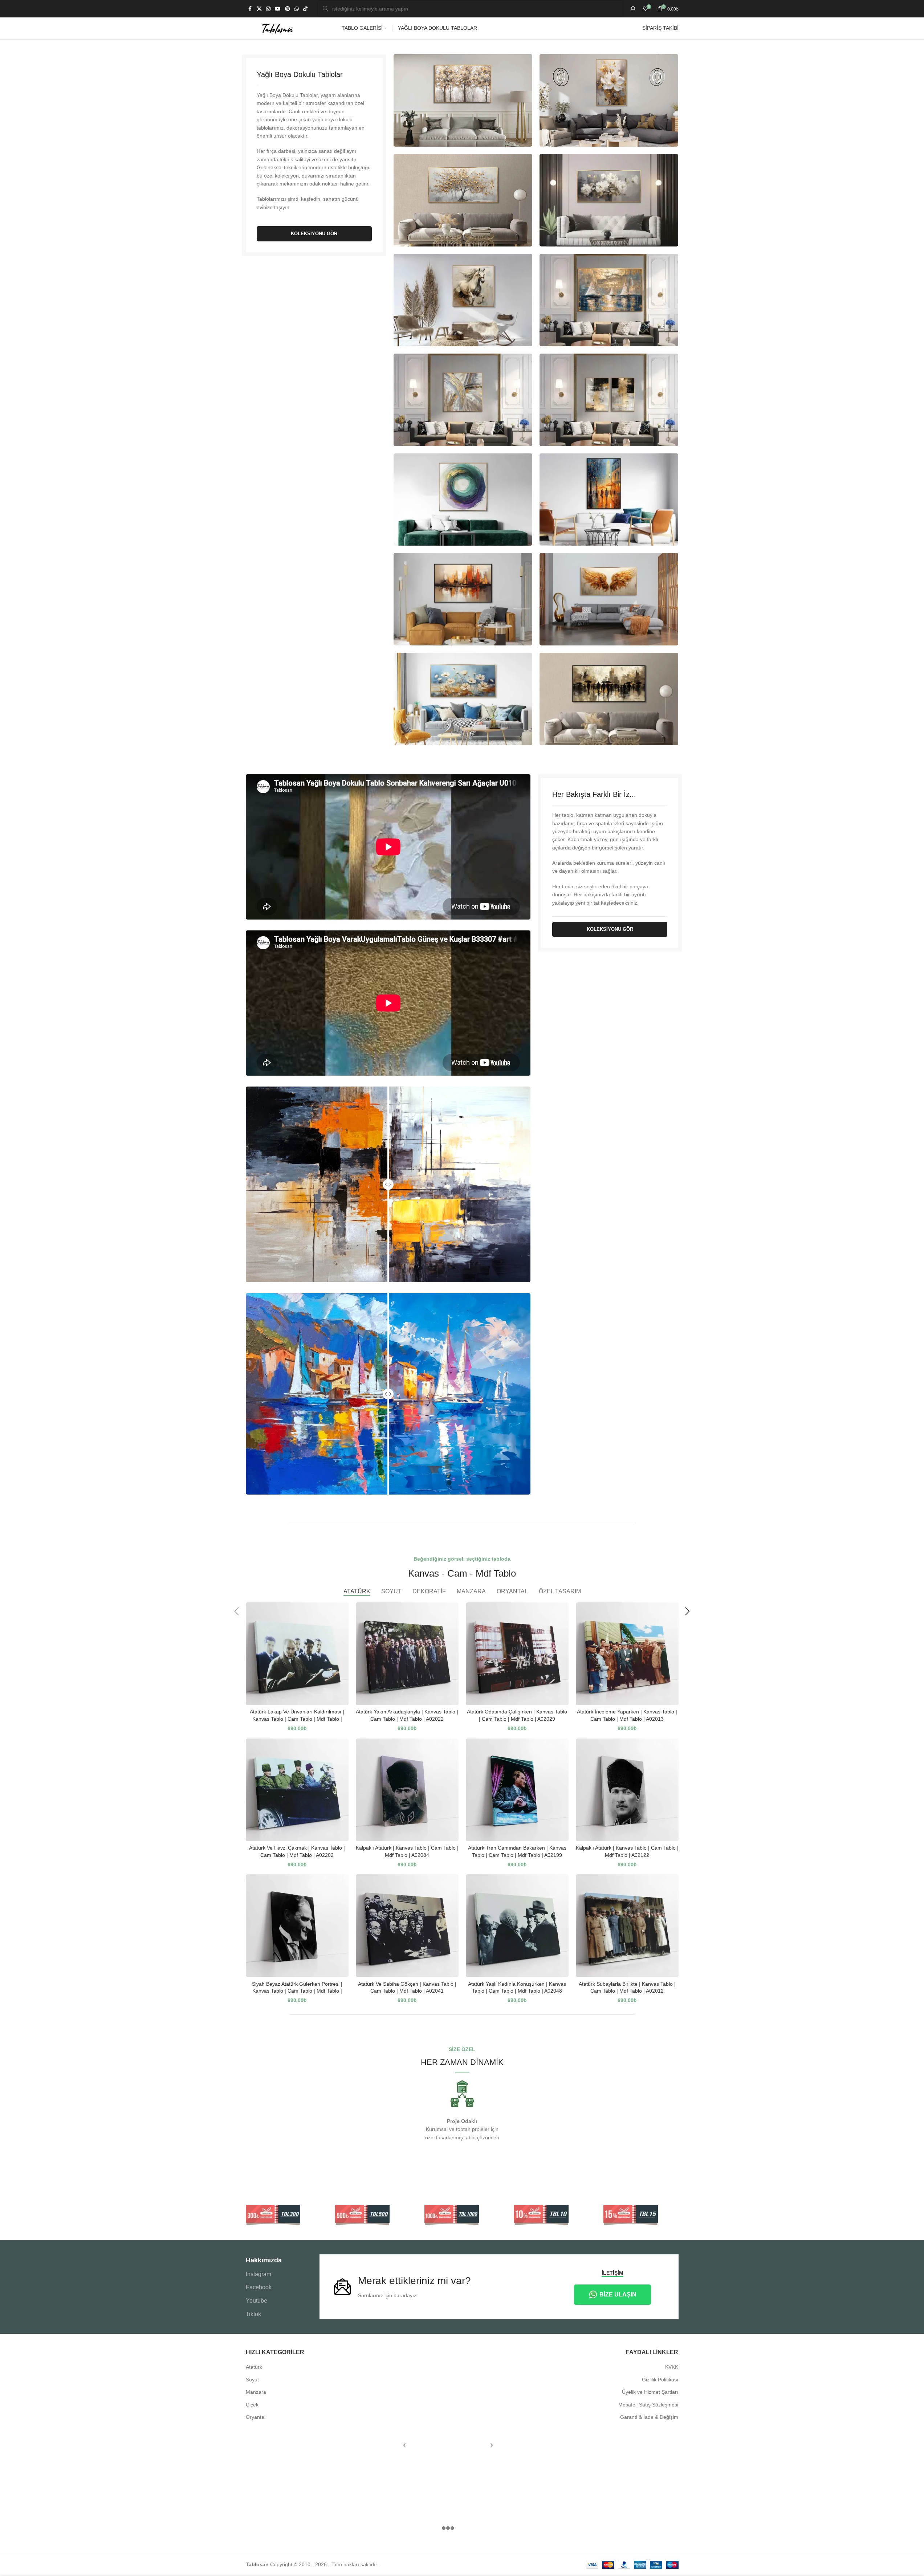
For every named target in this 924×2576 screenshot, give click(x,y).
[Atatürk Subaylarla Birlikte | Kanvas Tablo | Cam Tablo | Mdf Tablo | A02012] (627, 1926)
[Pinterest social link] (288, 9)
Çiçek (252, 2405)
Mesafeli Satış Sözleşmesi (648, 2405)
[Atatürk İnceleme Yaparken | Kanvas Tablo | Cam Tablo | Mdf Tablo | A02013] (627, 1654)
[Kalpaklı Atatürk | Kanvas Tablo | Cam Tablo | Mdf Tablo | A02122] (627, 1790)
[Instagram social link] (268, 9)
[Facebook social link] (250, 9)
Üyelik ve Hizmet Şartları (650, 2392)
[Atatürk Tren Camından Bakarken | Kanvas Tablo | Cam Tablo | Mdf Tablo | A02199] (517, 1790)
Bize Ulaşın (618, 2294)
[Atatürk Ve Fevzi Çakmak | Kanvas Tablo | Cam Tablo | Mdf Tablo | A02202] (297, 1790)
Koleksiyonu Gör (314, 234)
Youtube (257, 2301)
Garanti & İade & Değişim (649, 2417)
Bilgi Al (857, 2563)
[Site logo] (277, 28)
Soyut (252, 2380)
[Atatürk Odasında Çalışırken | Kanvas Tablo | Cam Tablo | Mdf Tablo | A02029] (517, 1654)
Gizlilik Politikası (660, 2380)
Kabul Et (894, 2563)
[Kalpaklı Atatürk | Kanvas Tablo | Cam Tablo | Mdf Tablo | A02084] (407, 1790)
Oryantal (256, 2417)
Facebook (259, 2287)
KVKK (672, 2367)
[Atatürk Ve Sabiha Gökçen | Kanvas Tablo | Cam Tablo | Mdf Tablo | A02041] (407, 1926)
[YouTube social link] (278, 9)
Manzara (256, 2392)
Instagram (259, 2274)
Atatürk (254, 2367)
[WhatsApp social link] (297, 9)
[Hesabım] (633, 9)
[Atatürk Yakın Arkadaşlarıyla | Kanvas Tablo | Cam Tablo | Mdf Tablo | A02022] (407, 1654)
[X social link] (259, 9)
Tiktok (253, 2314)
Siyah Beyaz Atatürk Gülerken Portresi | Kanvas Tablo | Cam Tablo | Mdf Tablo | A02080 (297, 1991)
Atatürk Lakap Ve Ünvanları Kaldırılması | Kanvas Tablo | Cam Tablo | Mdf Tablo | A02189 (297, 1719)
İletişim (612, 2273)
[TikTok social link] (305, 9)
